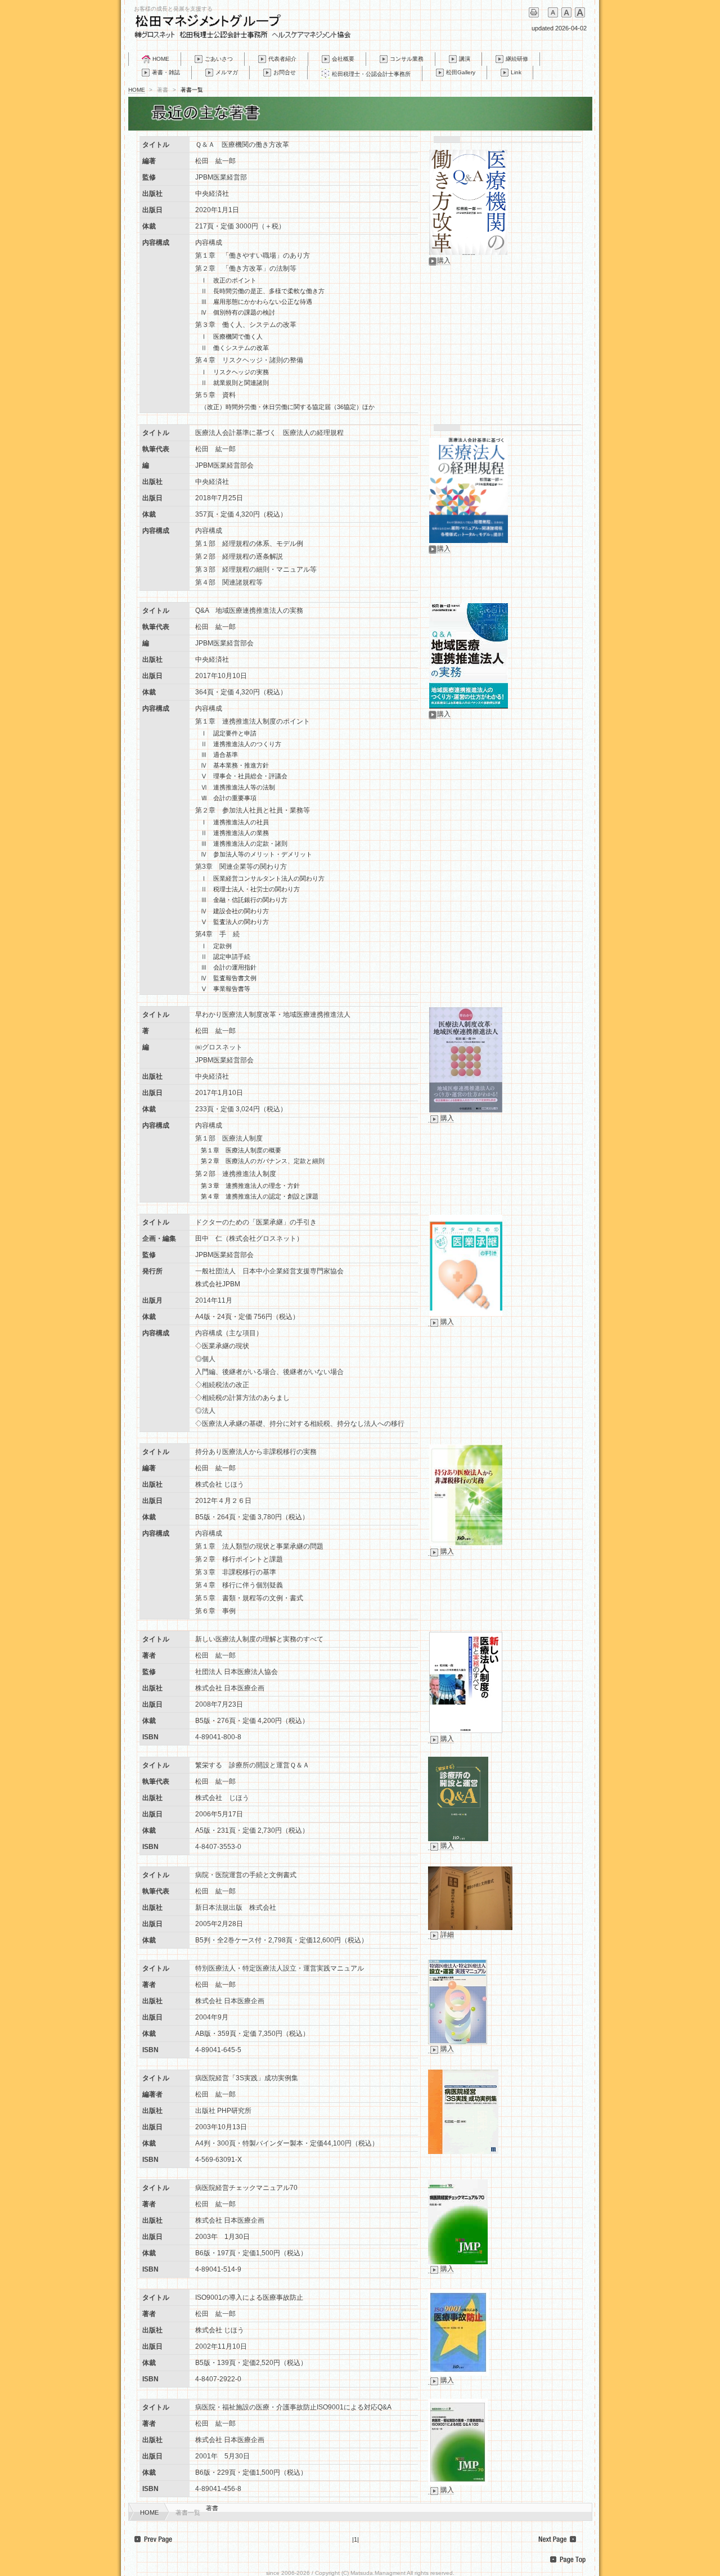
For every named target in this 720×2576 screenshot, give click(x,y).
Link (516, 72)
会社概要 (343, 59)
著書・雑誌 (166, 72)
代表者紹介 (282, 59)
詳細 (447, 1935)
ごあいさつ (219, 59)
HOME (161, 59)
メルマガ (227, 72)
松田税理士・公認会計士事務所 (371, 74)
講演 (465, 59)
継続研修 (517, 59)
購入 (444, 261)
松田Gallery (461, 72)
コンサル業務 (407, 59)
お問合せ (285, 72)
